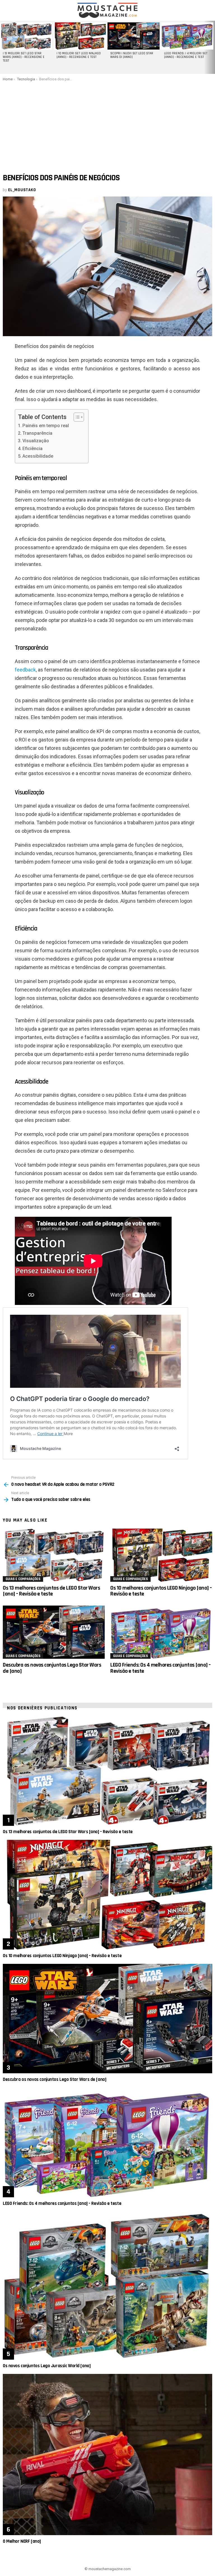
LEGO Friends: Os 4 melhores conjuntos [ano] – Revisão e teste (161, 1668)
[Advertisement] (107, 123)
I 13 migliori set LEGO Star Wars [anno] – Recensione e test (24, 57)
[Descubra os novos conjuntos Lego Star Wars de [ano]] (54, 1632)
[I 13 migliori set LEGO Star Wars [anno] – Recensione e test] (26, 36)
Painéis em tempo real (46, 426)
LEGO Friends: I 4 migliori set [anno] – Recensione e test (186, 55)
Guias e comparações (23, 1579)
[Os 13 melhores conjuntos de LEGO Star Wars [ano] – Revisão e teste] (54, 1555)
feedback (25, 670)
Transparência (37, 433)
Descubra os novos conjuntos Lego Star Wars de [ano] (52, 1668)
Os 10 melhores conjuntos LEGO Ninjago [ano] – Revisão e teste (161, 1591)
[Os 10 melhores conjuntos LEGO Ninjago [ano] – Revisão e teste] (161, 1555)
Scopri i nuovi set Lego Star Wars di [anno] (132, 55)
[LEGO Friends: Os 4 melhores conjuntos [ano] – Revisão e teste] (161, 1632)
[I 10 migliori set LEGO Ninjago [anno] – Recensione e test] (80, 36)
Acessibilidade (38, 456)
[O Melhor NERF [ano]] (107, 2455)
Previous (3, 47)
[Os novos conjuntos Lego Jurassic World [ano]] (107, 2286)
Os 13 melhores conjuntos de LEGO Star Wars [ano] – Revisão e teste (51, 1591)
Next (212, 47)
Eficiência (32, 449)
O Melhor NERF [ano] (22, 2541)
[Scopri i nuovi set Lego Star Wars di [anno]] (134, 36)
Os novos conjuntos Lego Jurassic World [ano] (47, 2366)
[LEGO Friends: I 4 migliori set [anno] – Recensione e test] (187, 36)
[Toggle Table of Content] (76, 417)
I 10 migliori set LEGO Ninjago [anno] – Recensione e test (79, 55)
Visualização (36, 441)
